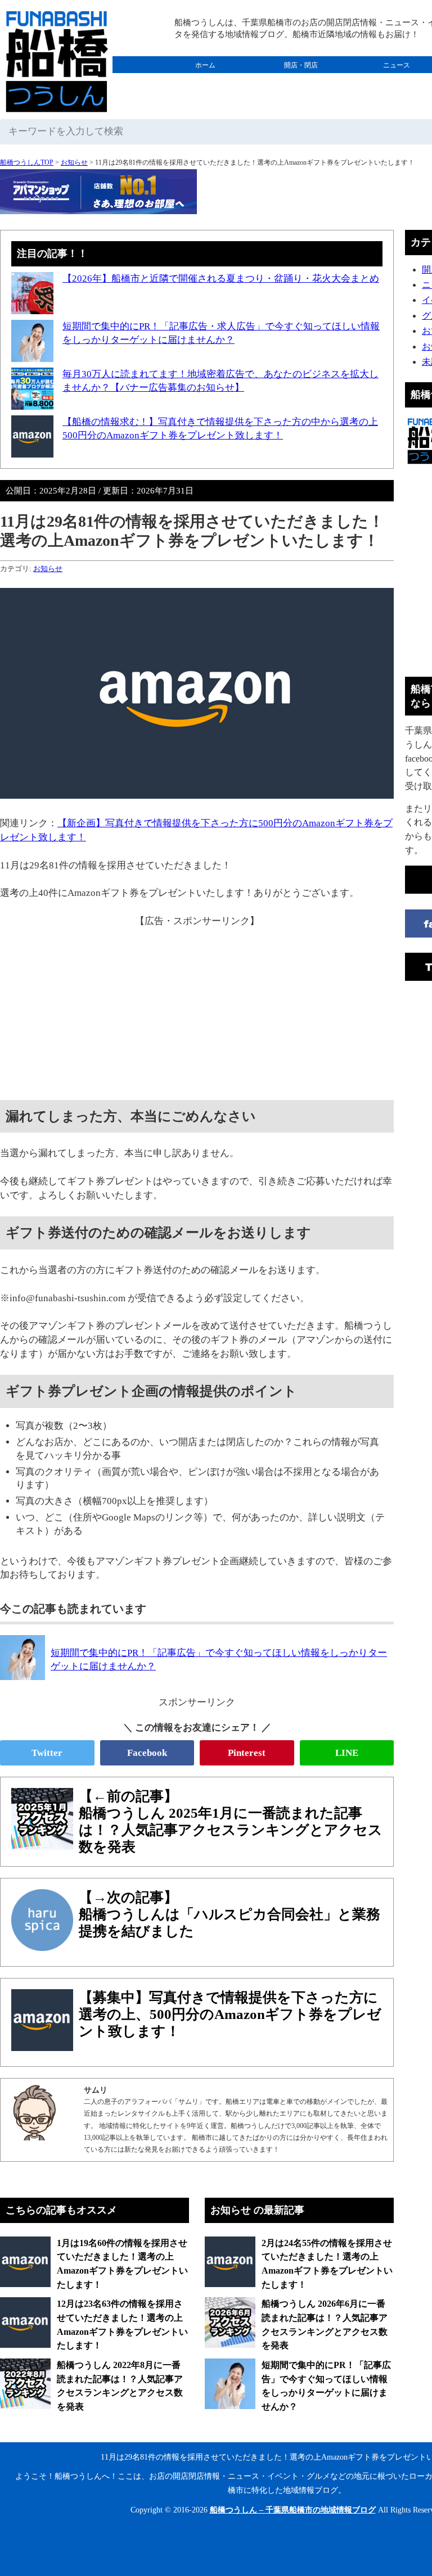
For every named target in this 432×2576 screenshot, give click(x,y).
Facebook (147, 1753)
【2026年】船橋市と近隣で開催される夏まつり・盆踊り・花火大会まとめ (221, 279)
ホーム (205, 65)
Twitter (47, 1753)
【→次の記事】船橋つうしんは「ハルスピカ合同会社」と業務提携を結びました (229, 1914)
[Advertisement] (197, 1007)
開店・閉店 (301, 65)
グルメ (205, 82)
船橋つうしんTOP (27, 162)
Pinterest (247, 1753)
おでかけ (301, 82)
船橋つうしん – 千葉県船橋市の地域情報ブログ (293, 2510)
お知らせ (74, 162)
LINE (347, 1753)
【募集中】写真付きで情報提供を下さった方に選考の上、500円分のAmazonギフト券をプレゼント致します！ (230, 2014)
